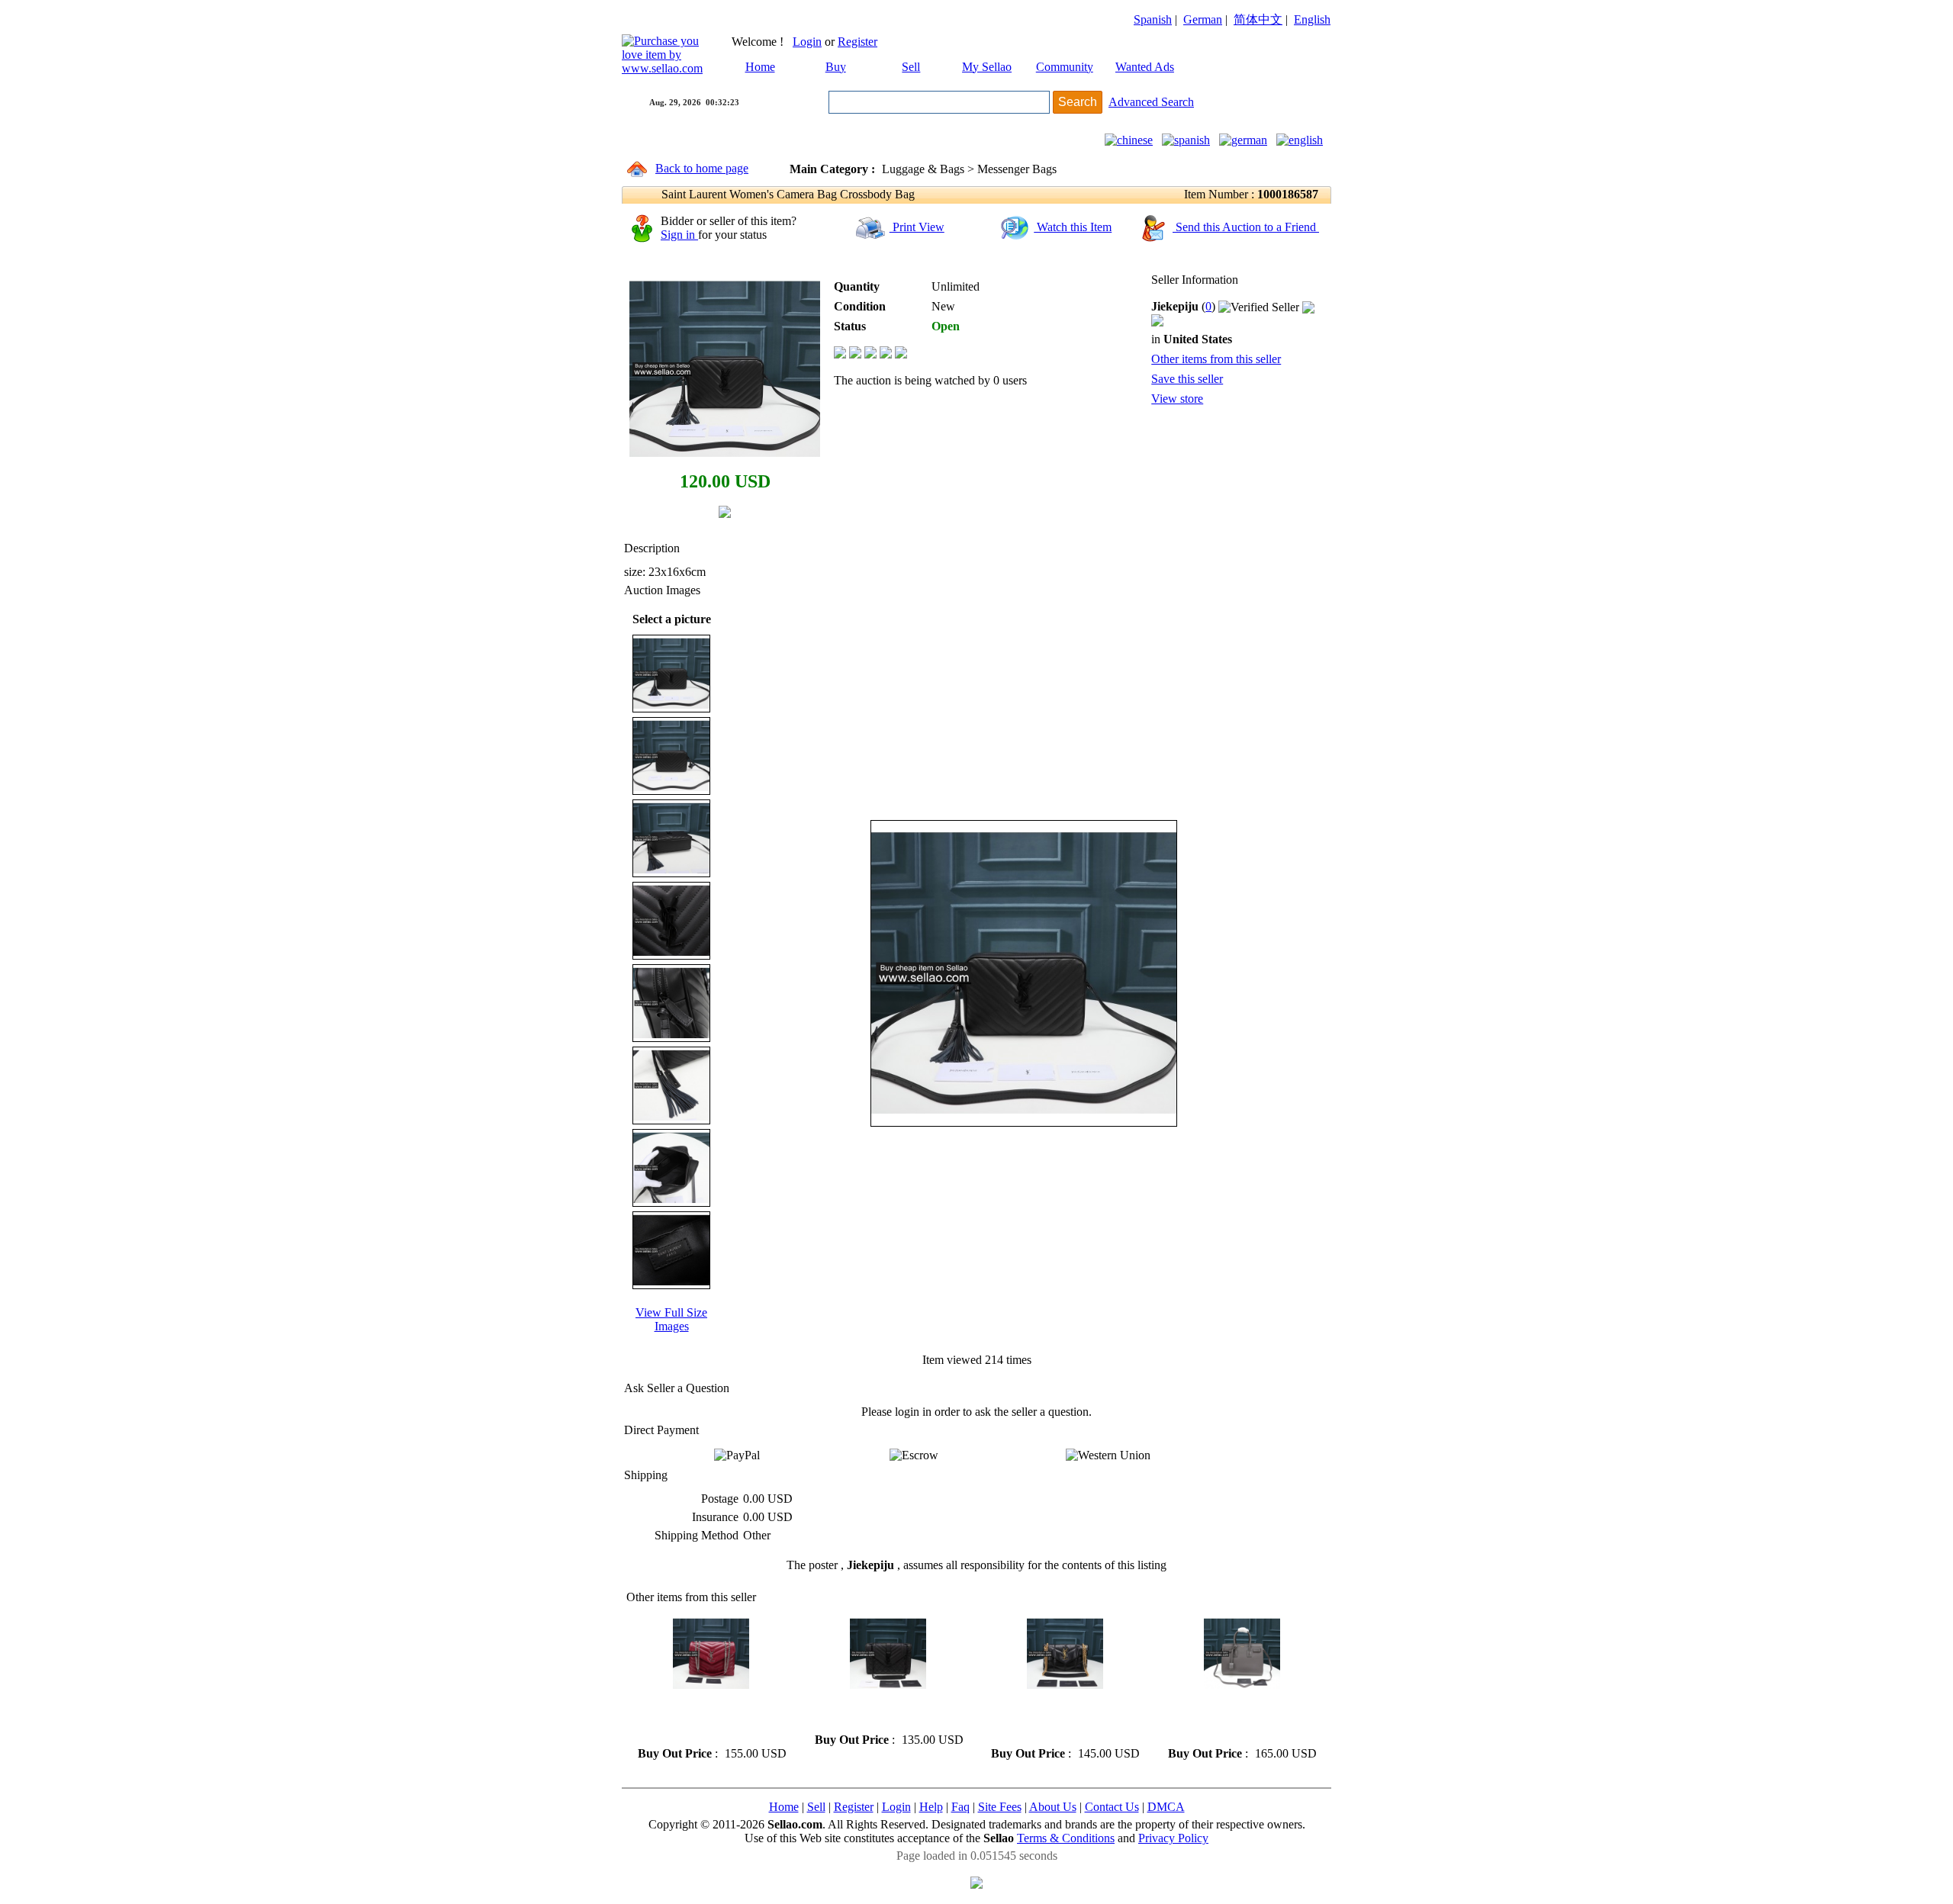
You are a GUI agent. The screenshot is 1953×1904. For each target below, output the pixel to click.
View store (1177, 399)
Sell (911, 67)
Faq (960, 1807)
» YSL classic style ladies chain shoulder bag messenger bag (886, 1712)
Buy (836, 67)
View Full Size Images (671, 1319)
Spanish (1153, 19)
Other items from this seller (1216, 359)
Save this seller (1187, 379)
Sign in (679, 235)
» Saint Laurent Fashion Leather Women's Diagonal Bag (1055, 1719)
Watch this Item (1073, 227)
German (1203, 19)
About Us (1053, 1807)
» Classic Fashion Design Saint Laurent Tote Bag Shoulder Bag (1240, 1719)
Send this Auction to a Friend (1246, 227)
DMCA (1166, 1807)
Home (760, 67)
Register (857, 42)
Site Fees (1000, 1807)
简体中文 (1258, 19)
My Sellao (987, 67)
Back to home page (702, 168)
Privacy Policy (1173, 1838)
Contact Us (1112, 1807)
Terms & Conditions (1066, 1838)
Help (931, 1807)
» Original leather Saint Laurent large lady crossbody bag (707, 1719)
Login (807, 42)
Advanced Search (1151, 102)
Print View (917, 227)
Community (1065, 67)
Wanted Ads (1145, 67)
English (1312, 19)
